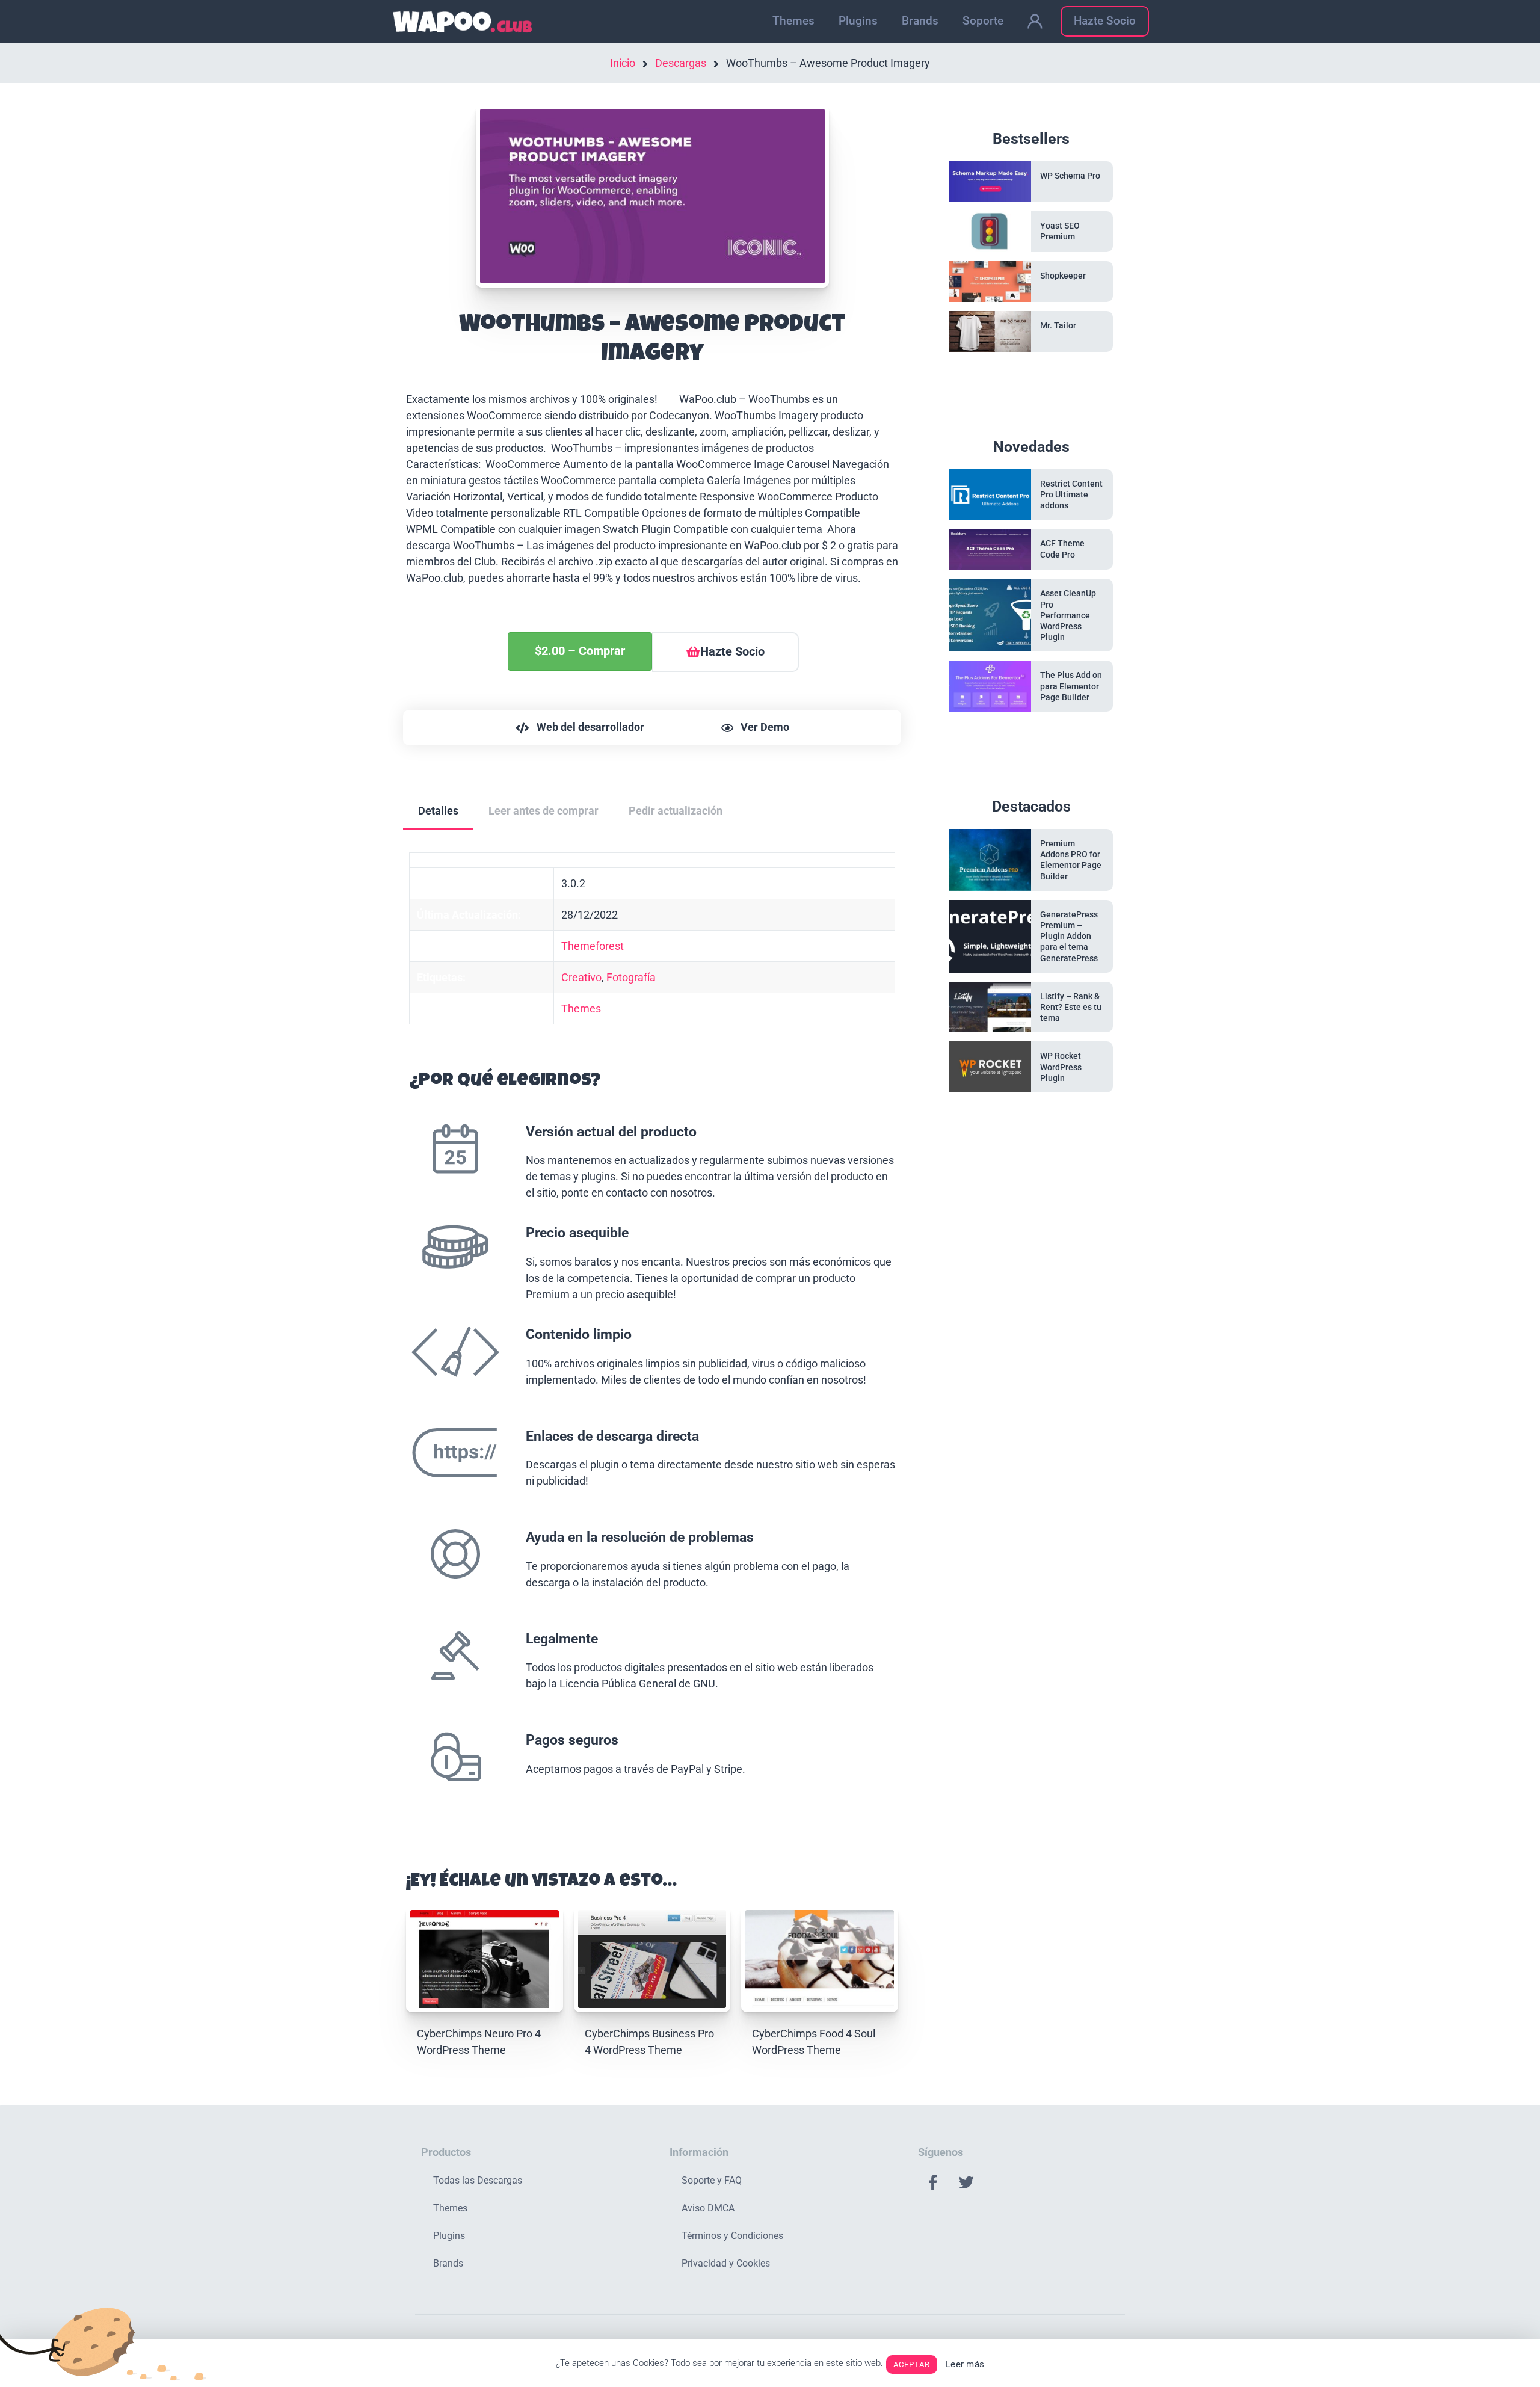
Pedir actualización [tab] (676, 811)
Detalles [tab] (438, 811)
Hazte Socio (1105, 21)
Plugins (858, 21)
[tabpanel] (652, 1338)
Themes (793, 21)
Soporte (983, 21)
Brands (920, 21)
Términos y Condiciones (732, 2236)
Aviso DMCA (708, 2208)
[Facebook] (933, 2182)
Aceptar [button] (912, 2364)
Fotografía (631, 977)
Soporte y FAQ (712, 2180)
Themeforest (593, 946)
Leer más (965, 2364)
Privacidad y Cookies (726, 2263)
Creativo (581, 977)
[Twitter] (966, 2182)
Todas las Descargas (478, 2180)
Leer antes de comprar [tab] (544, 811)
